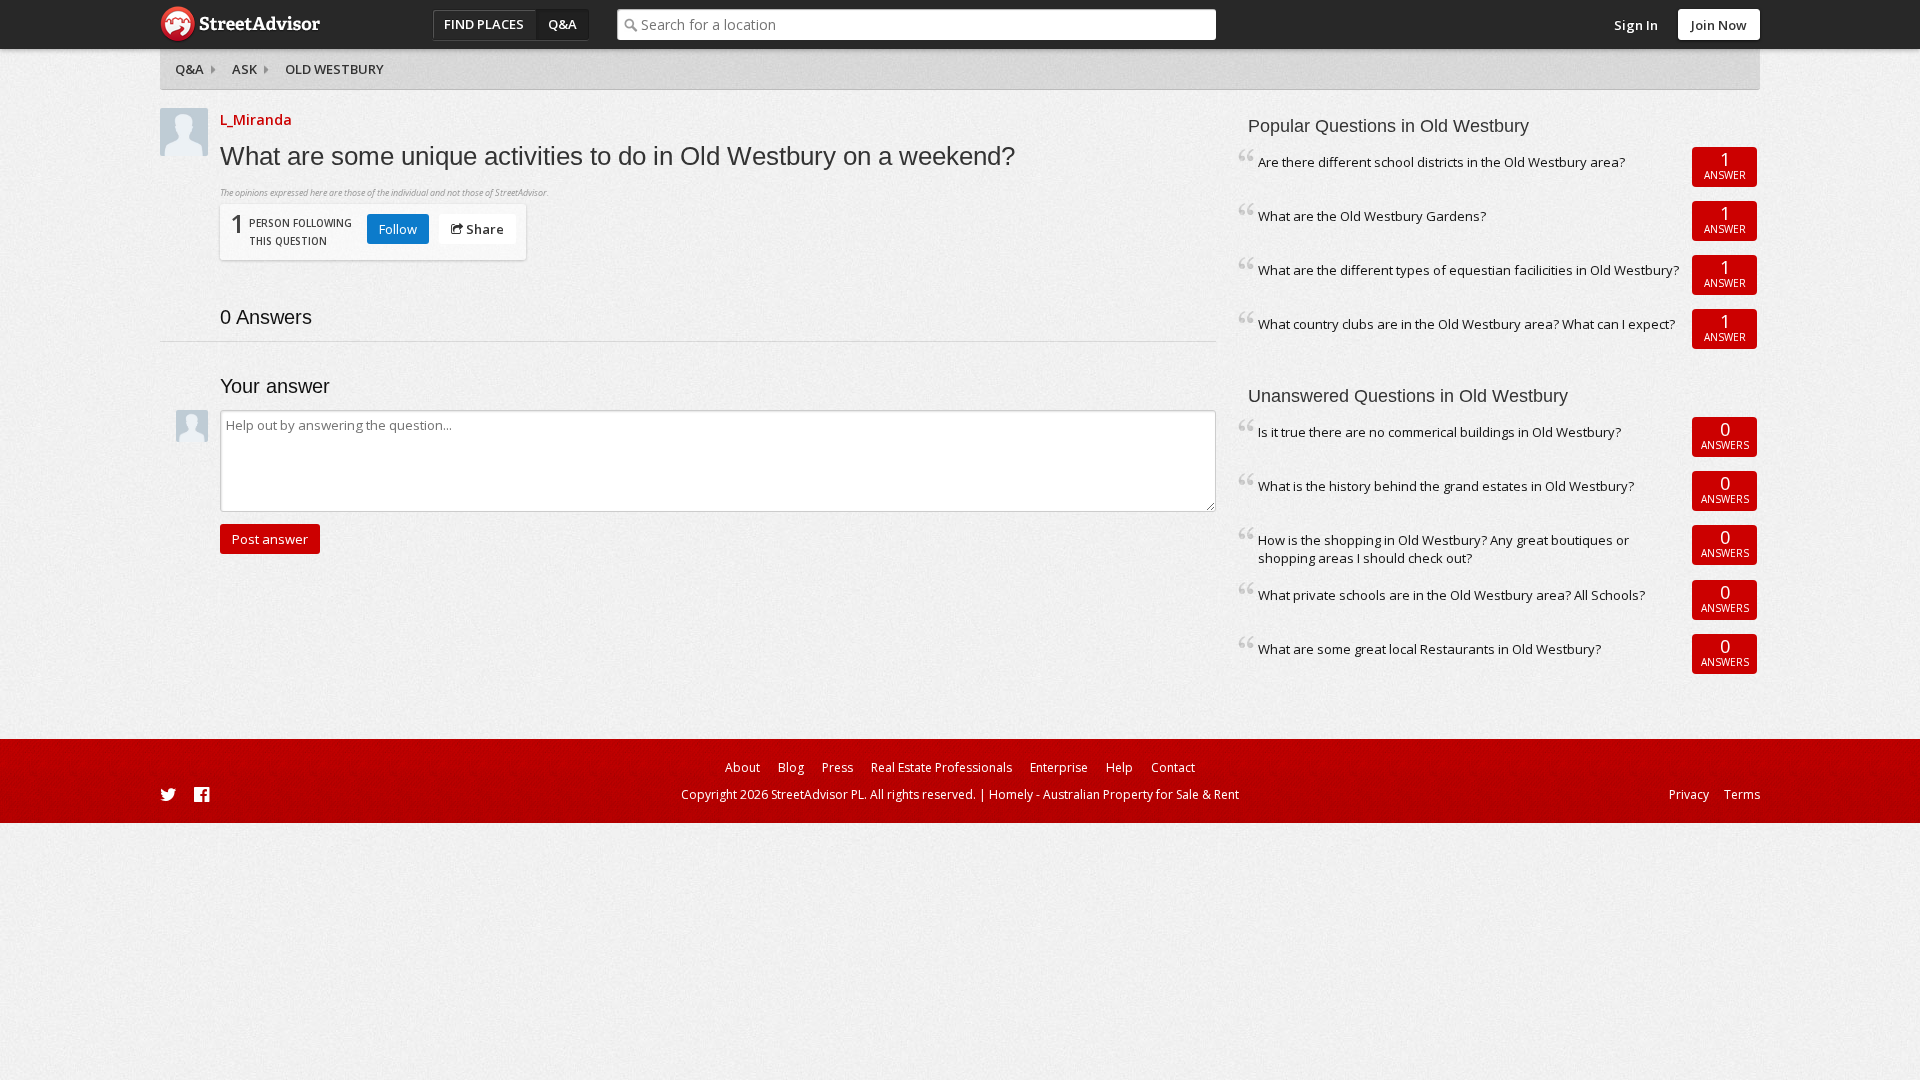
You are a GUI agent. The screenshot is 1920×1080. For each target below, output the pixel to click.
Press (837, 767)
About (742, 767)
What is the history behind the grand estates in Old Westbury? (1446, 486)
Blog (791, 767)
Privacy (1689, 794)
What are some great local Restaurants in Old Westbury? (1429, 649)
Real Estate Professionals (941, 767)
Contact (1173, 767)
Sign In (1636, 25)
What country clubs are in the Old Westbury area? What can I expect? (1466, 324)
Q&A (562, 24)
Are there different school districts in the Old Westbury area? (1441, 162)
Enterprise (1059, 767)
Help (1119, 767)
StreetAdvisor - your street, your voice (240, 24)
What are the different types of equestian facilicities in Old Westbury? (1468, 270)
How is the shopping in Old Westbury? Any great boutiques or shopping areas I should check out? (1443, 549)
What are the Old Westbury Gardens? (1372, 216)
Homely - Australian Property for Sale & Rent (1114, 794)
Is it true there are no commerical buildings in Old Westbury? (1439, 432)
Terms (1742, 794)
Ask (244, 69)
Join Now (1719, 25)
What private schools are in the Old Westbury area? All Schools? (1451, 595)
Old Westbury (334, 69)
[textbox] (928, 24)
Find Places (484, 24)
